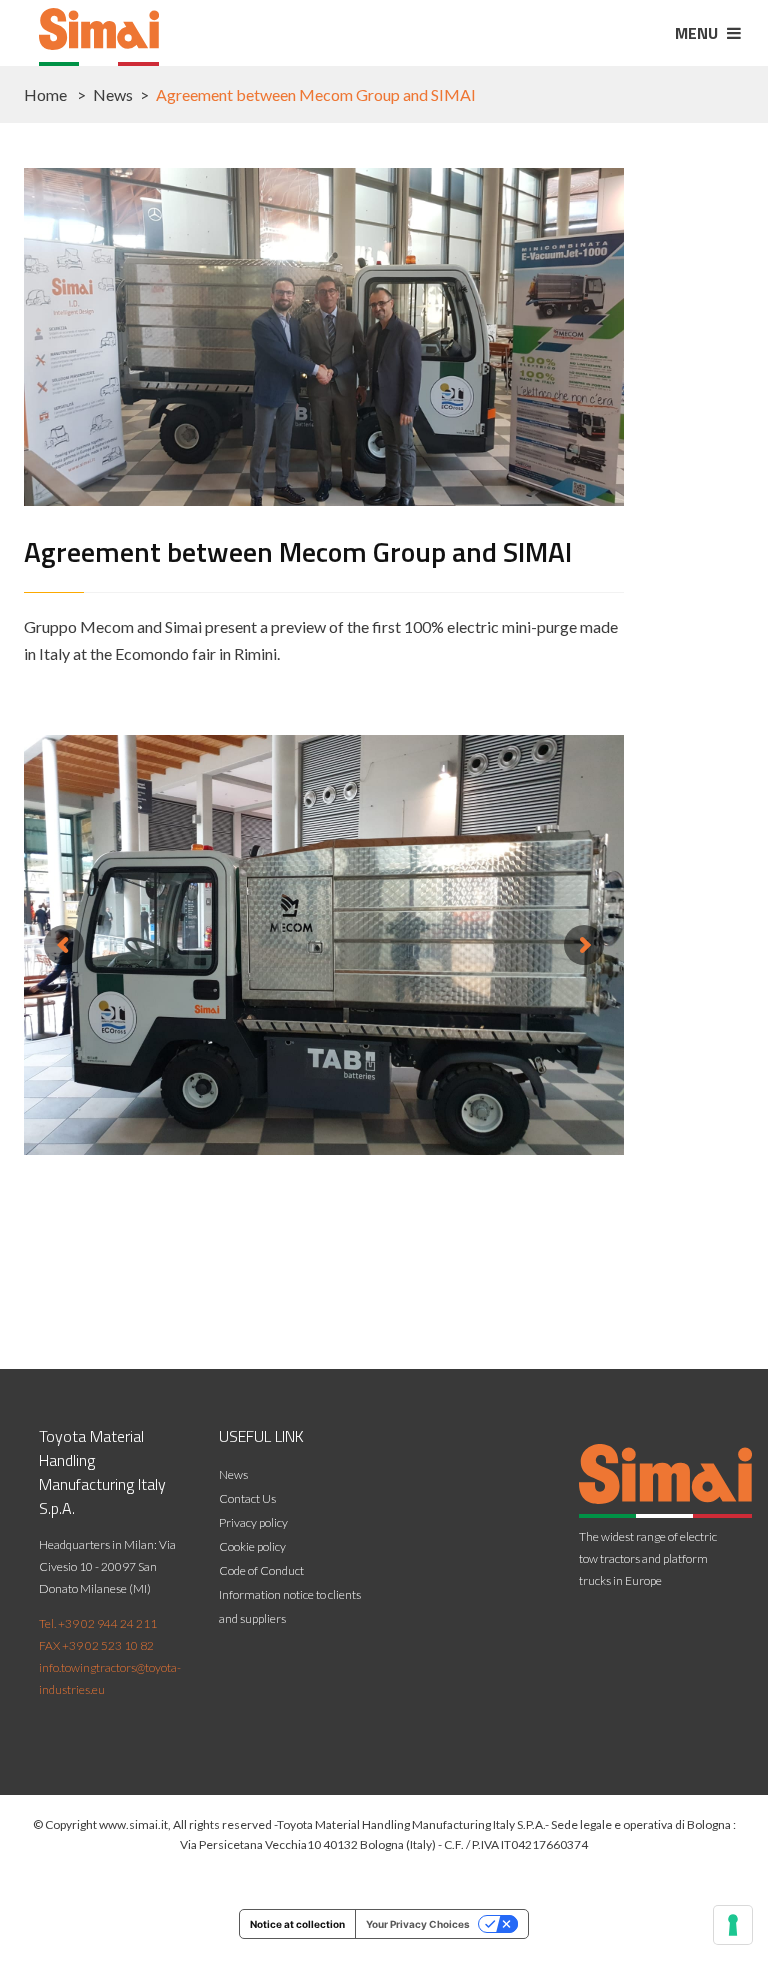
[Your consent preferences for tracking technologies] (733, 1925)
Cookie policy (252, 1546)
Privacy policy (253, 1522)
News (113, 94)
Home (45, 94)
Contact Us (247, 1498)
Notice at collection (297, 1924)
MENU (698, 33)
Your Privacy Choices (418, 1924)
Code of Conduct (261, 1570)
